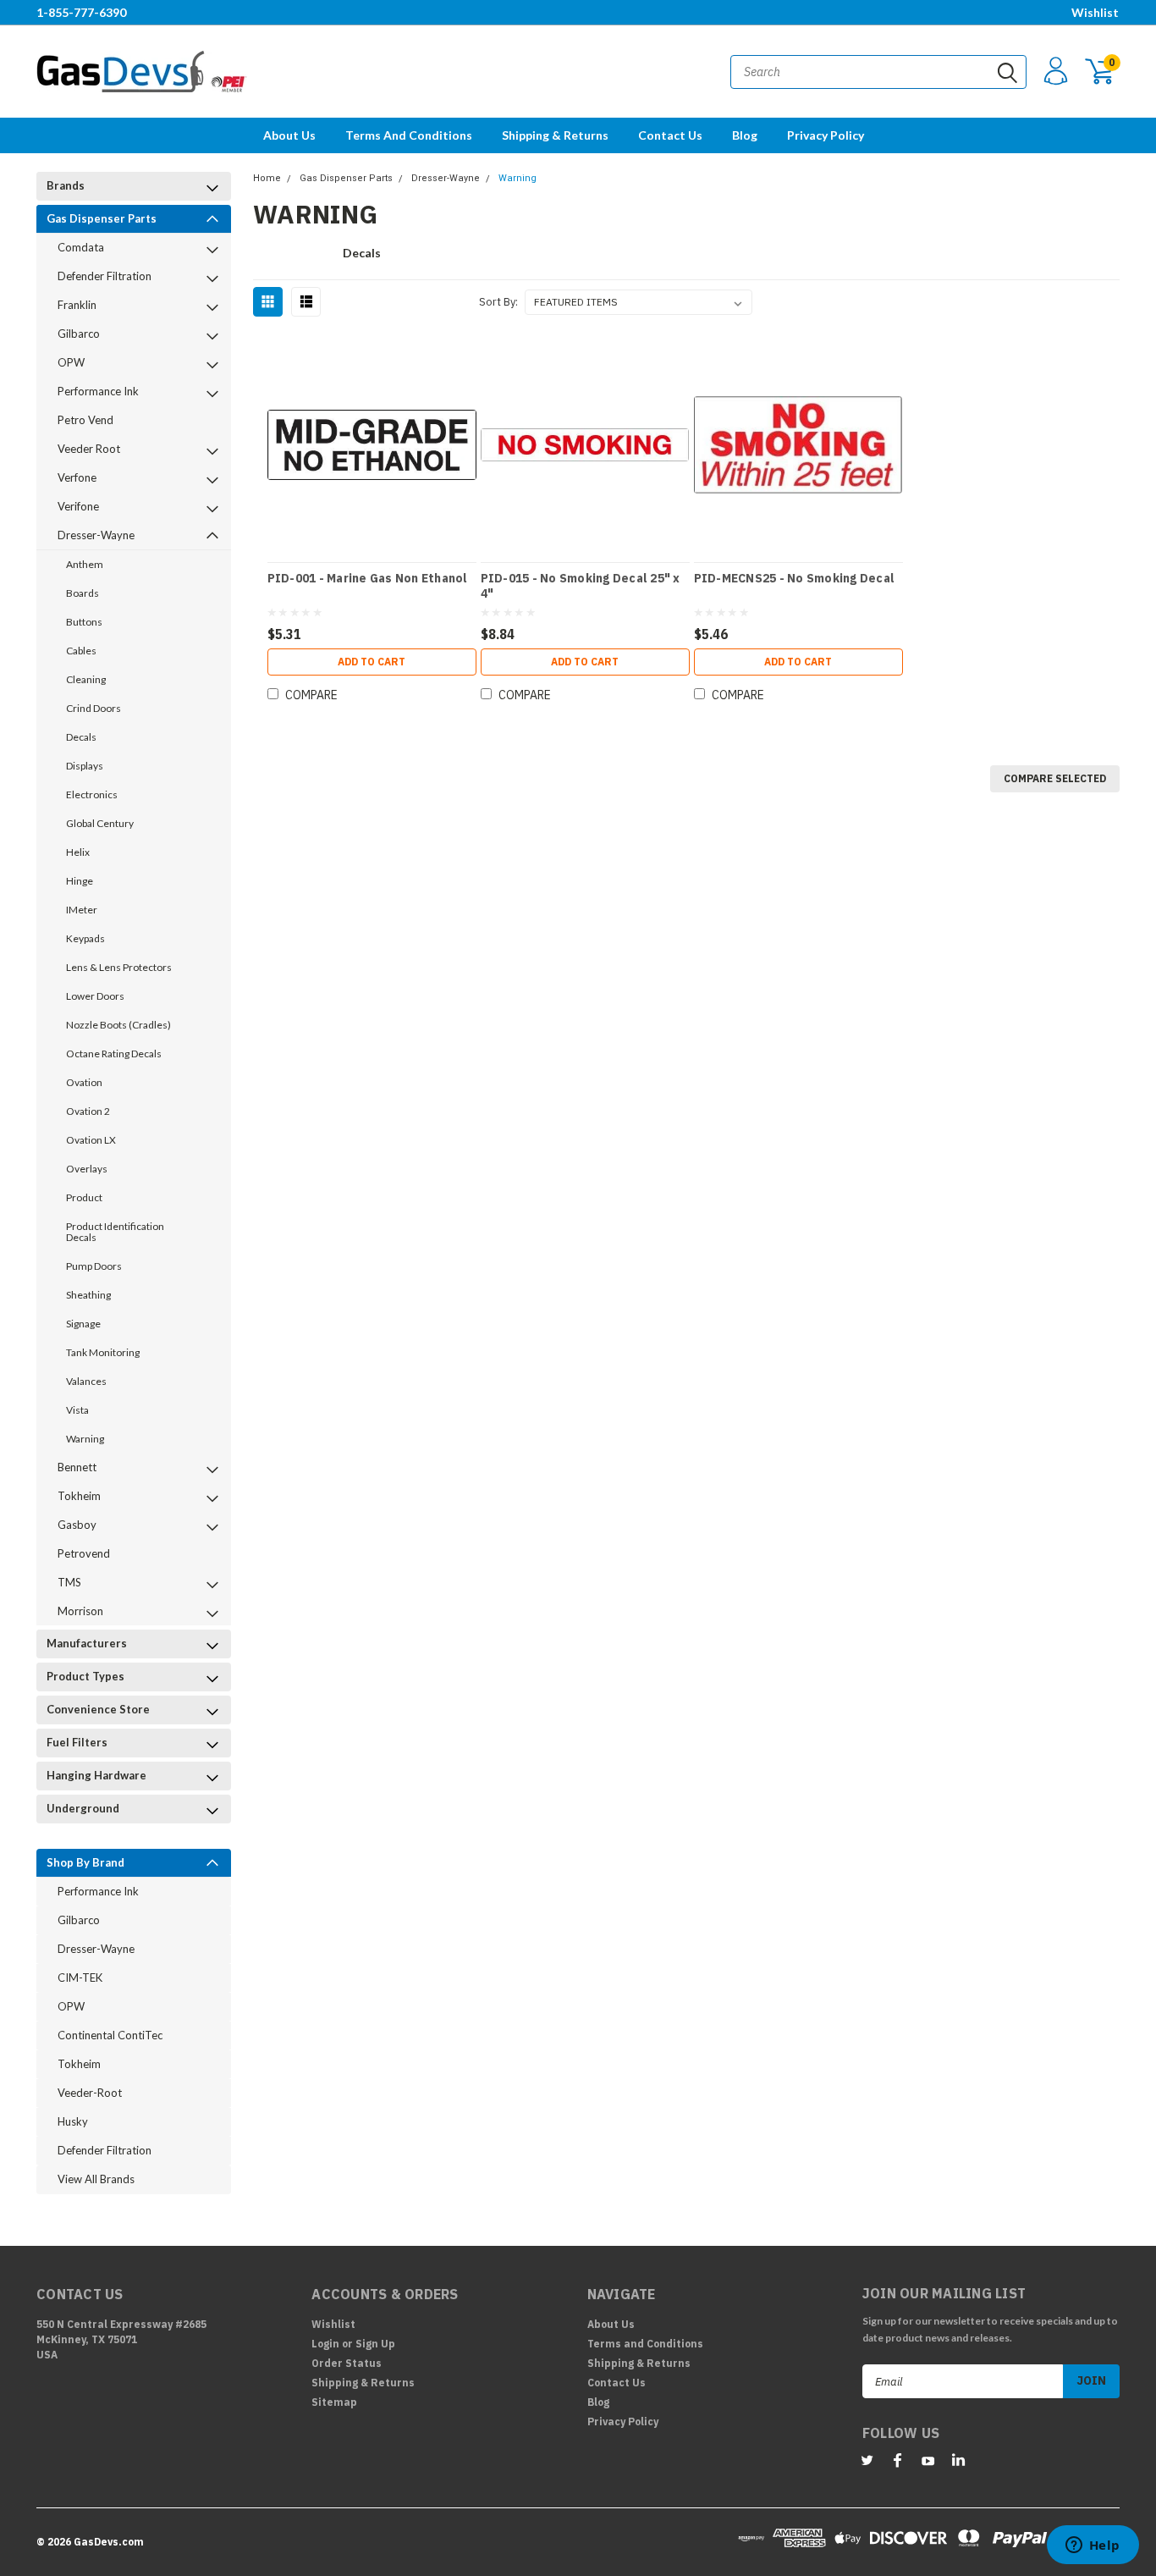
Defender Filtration (105, 276)
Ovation (84, 1082)
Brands (66, 185)
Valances (86, 1381)
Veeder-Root (90, 2093)
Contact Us (670, 135)
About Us (289, 135)
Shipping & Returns (555, 135)
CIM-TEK (80, 1978)
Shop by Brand (85, 1862)
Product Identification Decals (115, 1232)
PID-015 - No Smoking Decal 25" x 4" (581, 586)
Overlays (87, 1169)
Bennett (77, 1467)
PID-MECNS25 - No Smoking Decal (795, 579)
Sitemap (334, 2402)
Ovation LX (91, 1140)
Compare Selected (1055, 778)
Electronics (92, 794)
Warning (85, 1439)
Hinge (80, 881)
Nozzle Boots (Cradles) (118, 1025)
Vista (77, 1410)
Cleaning (86, 679)
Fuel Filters (77, 1742)
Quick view (372, 439)
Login (325, 2344)
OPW (71, 362)
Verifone (78, 506)
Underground (83, 1808)
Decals (81, 737)
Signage (83, 1324)
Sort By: (498, 302)
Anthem (85, 564)
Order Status (347, 2363)
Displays (85, 766)
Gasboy (77, 1525)
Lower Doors (95, 996)
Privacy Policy (826, 135)
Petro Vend (85, 420)
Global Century (100, 823)
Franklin (77, 305)
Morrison (80, 1611)
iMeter (82, 910)
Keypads (85, 938)
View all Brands (96, 2179)
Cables (81, 651)
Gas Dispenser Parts (102, 218)
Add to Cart (372, 662)
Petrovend (84, 1553)
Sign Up (375, 2344)
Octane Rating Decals (114, 1054)
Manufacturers (87, 1643)
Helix (78, 852)
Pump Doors (94, 1266)
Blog (745, 135)
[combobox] (878, 72)
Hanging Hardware (96, 1775)
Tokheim (79, 1496)
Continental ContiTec (110, 2035)
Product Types (85, 1676)
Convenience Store (98, 1709)
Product (84, 1197)
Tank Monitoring (103, 1352)
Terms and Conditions (409, 135)
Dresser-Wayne (96, 535)
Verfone (77, 477)
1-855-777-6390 (81, 12)
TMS (69, 1582)
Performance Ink (98, 391)
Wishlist (1095, 12)
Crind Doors (94, 708)
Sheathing (88, 1295)
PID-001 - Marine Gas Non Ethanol (368, 579)
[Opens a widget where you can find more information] (1093, 2546)
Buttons (84, 622)
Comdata (81, 247)
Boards (83, 593)
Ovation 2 (88, 1111)
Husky (73, 2121)
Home (267, 178)
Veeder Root (89, 449)
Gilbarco (79, 334)
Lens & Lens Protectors (119, 967)
